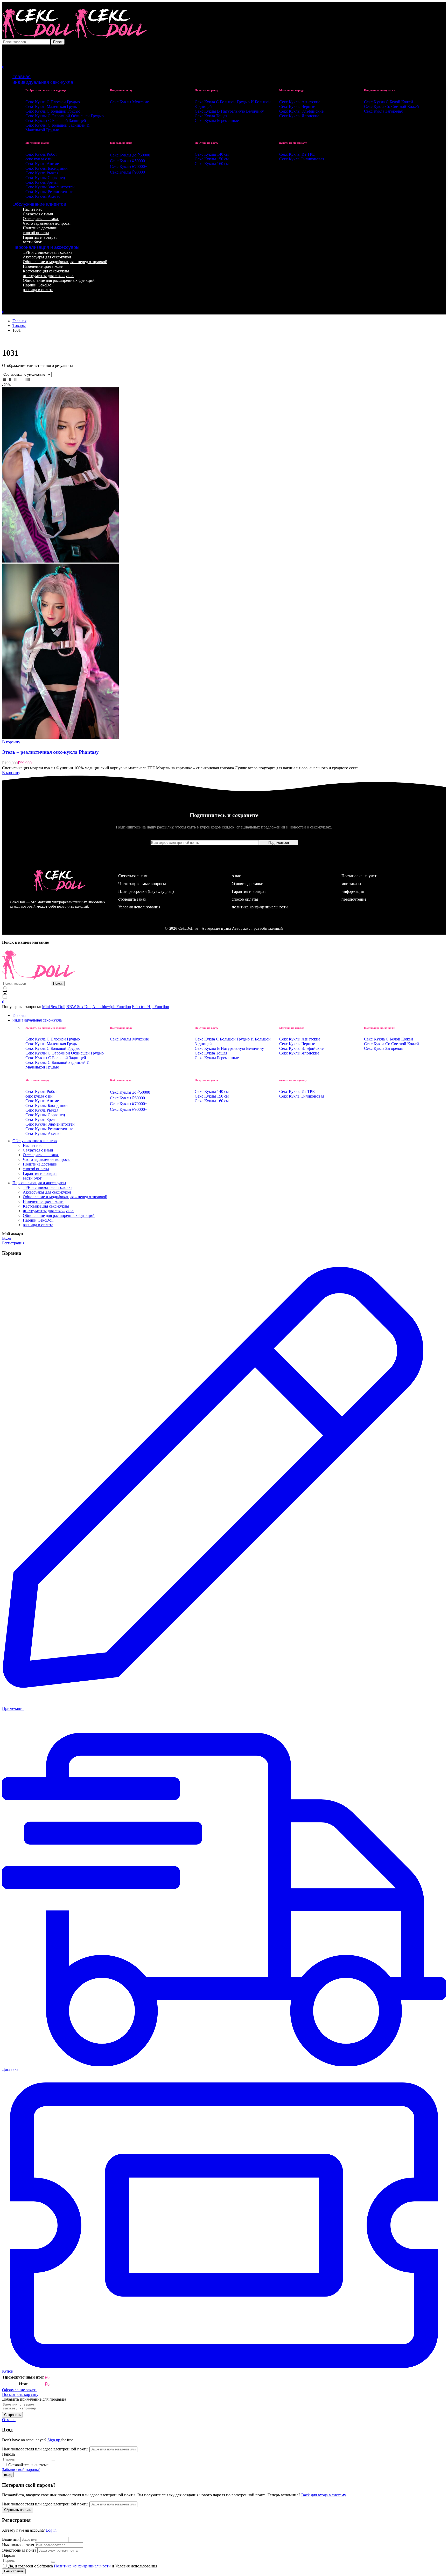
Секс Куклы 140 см (212, 154)
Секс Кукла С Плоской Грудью (53, 102)
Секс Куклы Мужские (129, 102)
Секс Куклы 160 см (212, 164)
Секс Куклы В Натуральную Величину (229, 111)
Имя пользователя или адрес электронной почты (45, 2449)
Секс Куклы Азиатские (300, 102)
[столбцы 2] (11, 380)
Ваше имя (11, 2539)
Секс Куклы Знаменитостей (50, 187)
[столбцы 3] (16, 380)
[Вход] (5, 49)
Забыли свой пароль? (21, 2469)
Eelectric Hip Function (150, 1007)
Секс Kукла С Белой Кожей (388, 102)
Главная (19, 321)
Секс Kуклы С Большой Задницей (56, 121)
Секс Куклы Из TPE (297, 154)
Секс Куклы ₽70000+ (129, 166)
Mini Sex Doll (54, 1007)
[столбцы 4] (22, 380)
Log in (51, 2530)
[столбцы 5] (27, 380)
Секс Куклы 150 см (212, 159)
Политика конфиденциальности (82, 2566)
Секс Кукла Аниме (42, 164)
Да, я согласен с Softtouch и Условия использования (82, 2566)
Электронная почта (19, 2550)
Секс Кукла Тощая (211, 116)
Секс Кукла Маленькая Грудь (51, 107)
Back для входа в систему (324, 2495)
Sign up (54, 2440)
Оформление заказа (19, 2390)
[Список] (5, 380)
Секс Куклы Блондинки (47, 168)
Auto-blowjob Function (112, 1007)
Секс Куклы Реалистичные (49, 192)
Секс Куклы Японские (299, 116)
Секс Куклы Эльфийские (301, 111)
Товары (19, 326)
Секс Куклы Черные (297, 107)
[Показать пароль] (53, 2461)
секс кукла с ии (39, 159)
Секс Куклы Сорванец (45, 178)
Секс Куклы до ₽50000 (130, 155)
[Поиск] (224, 55)
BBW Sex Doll (79, 1007)
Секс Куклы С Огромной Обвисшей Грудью (65, 116)
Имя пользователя (18, 2545)
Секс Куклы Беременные (217, 121)
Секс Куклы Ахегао (43, 196)
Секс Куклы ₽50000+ (129, 161)
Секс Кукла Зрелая (42, 182)
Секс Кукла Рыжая (42, 173)
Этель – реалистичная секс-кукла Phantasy (50, 752)
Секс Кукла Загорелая (383, 111)
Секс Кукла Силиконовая (302, 159)
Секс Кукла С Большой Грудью (53, 111)
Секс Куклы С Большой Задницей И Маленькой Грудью (58, 128)
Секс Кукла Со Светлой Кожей (391, 107)
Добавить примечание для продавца (34, 2399)
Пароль (9, 2454)
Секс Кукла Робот (41, 154)
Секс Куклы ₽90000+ (129, 172)
